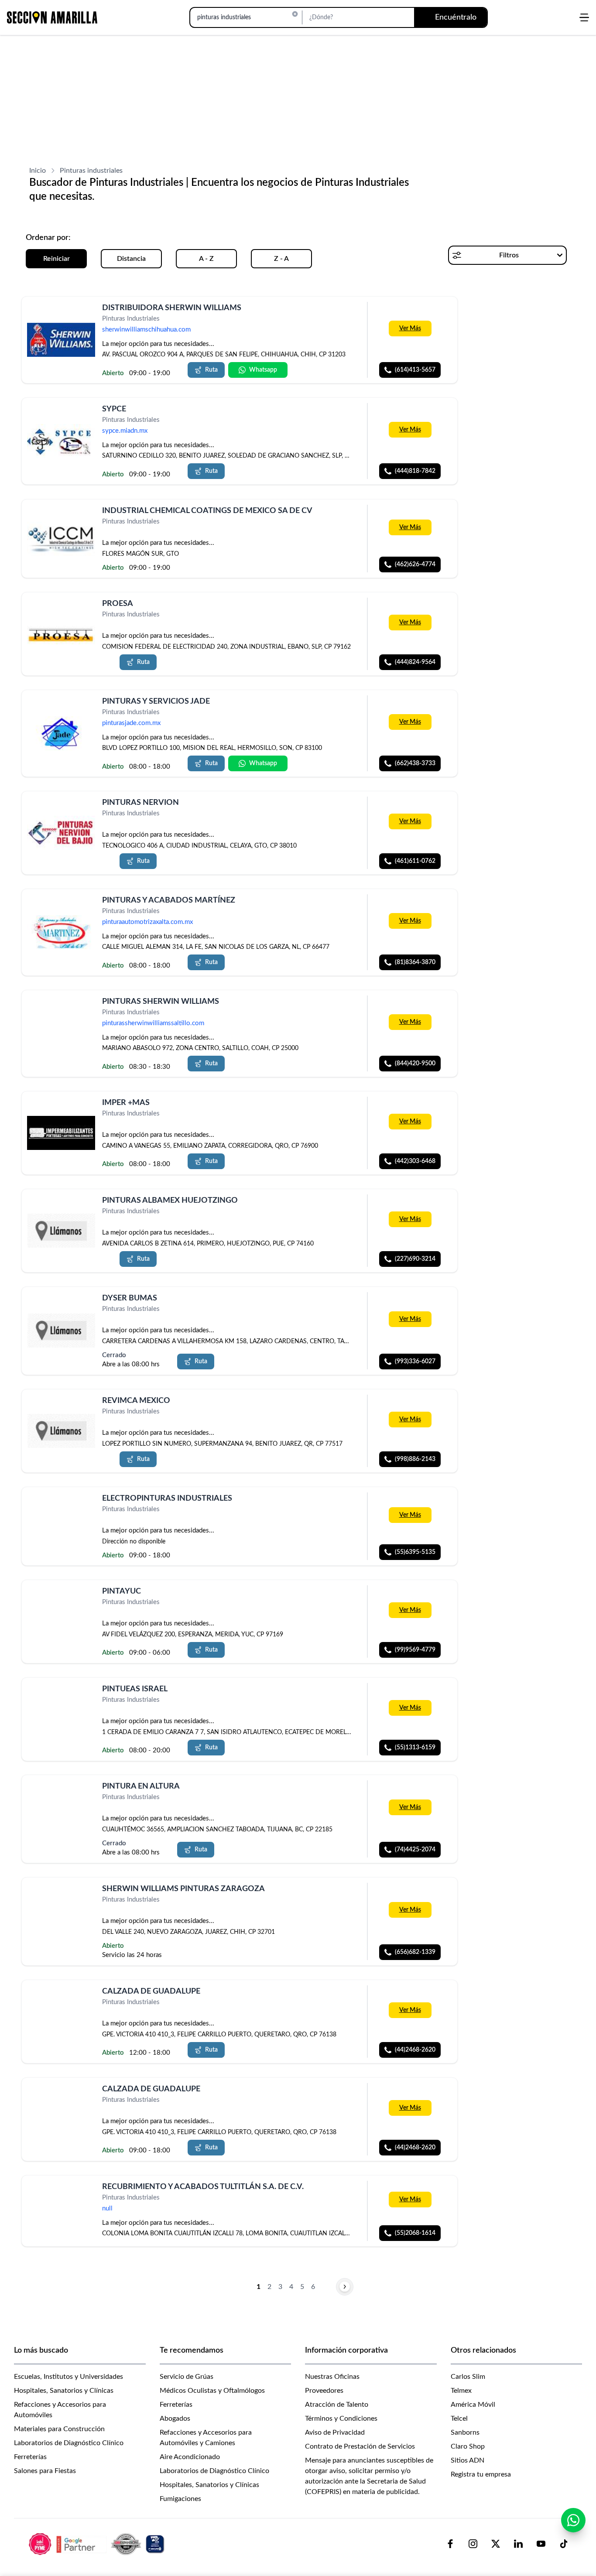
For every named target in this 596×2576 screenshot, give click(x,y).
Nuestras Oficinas (332, 2377)
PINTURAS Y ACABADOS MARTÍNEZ (169, 900)
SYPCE (114, 409)
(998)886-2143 (415, 1459)
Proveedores (324, 2391)
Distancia (131, 259)
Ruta (211, 370)
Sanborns (465, 2432)
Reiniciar (57, 259)
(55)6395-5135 (415, 1552)
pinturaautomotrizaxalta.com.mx (147, 922)
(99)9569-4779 (415, 1650)
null (107, 2208)
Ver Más (410, 328)
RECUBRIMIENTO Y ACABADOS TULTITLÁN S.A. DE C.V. (203, 2187)
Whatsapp (263, 370)
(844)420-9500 (415, 1064)
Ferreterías (30, 2457)
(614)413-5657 (415, 370)
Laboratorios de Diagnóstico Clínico (69, 2443)
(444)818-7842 (415, 472)
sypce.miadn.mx (125, 431)
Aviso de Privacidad (335, 2432)
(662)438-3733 (415, 763)
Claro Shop (468, 2446)
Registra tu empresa (481, 2474)
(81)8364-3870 (415, 962)
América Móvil (473, 2405)
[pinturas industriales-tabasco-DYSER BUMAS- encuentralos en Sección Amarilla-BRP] (61, 1331)
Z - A (281, 259)
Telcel (459, 2419)
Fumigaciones (180, 2499)
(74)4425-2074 (415, 1850)
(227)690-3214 (415, 1259)
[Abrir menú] (584, 17)
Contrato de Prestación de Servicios (360, 2446)
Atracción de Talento (337, 2405)
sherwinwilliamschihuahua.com (146, 330)
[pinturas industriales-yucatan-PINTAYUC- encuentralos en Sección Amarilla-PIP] (61, 1602)
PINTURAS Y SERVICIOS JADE (156, 701)
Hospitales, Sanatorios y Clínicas (64, 2391)
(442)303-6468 (415, 1161)
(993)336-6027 (415, 1362)
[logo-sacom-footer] (98, 2544)
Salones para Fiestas (45, 2471)
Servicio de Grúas (187, 2377)
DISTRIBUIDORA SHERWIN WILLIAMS (172, 308)
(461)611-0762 (415, 861)
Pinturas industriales (91, 171)
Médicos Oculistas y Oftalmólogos (212, 2391)
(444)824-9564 (415, 662)
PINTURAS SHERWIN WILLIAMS (161, 1002)
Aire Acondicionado (190, 2457)
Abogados (175, 2419)
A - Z (206, 259)
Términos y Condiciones (341, 2419)
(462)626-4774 (415, 564)
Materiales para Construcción (59, 2429)
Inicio (38, 171)
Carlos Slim (468, 2377)
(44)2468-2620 (415, 2050)
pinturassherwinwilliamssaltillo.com (153, 1023)
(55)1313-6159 (415, 1747)
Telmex (461, 2391)
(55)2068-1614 (415, 2233)
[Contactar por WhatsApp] (573, 2520)
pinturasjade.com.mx (131, 723)
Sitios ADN (468, 2460)
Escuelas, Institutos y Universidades (69, 2377)
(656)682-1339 (415, 1952)
